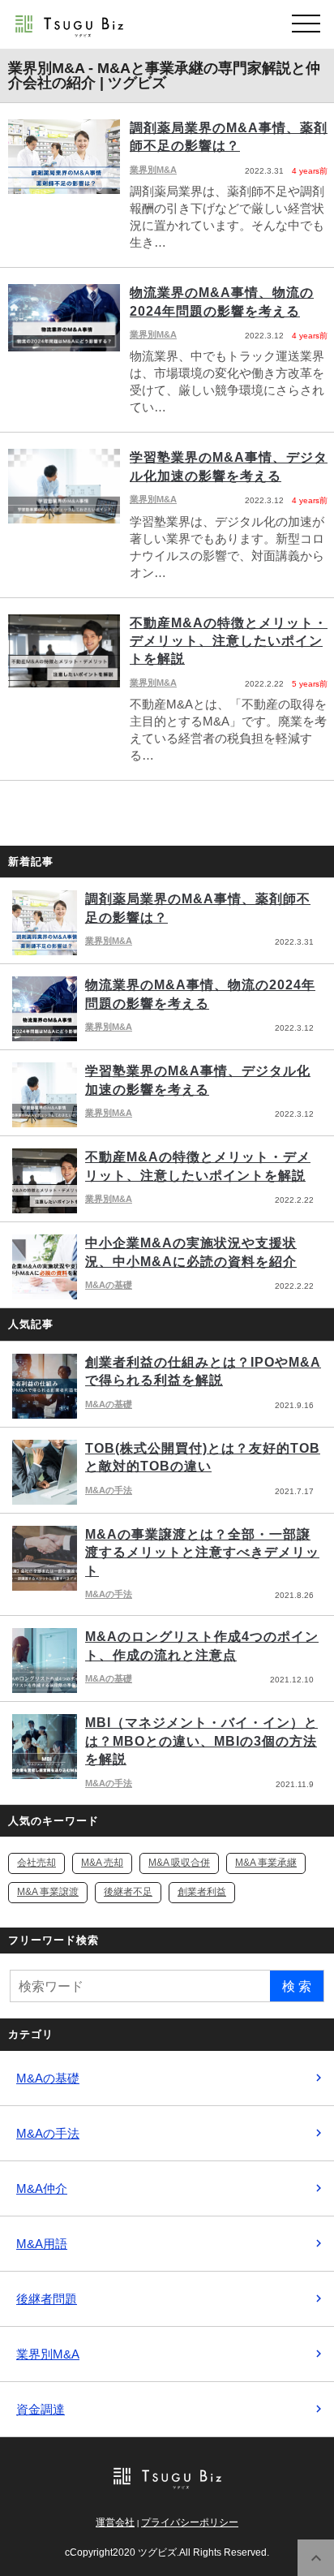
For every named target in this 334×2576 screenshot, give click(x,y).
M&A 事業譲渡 (48, 1892)
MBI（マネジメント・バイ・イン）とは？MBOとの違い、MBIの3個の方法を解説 (201, 1741)
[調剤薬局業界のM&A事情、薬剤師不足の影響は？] (167, 185)
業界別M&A (109, 941)
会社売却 (36, 1863)
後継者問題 (47, 2299)
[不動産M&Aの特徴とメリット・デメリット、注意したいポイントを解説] (167, 689)
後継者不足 (128, 1892)
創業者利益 (202, 1892)
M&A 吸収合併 (179, 1863)
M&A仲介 (42, 2188)
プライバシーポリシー (190, 2522)
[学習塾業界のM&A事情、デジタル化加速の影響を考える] (167, 515)
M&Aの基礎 (109, 1285)
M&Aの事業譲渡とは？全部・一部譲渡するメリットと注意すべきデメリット (202, 1553)
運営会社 (115, 2522)
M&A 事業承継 (266, 1863)
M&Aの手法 (109, 1490)
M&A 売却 (102, 1863)
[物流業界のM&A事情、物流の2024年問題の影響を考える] (167, 350)
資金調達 (41, 2409)
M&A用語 (42, 2244)
